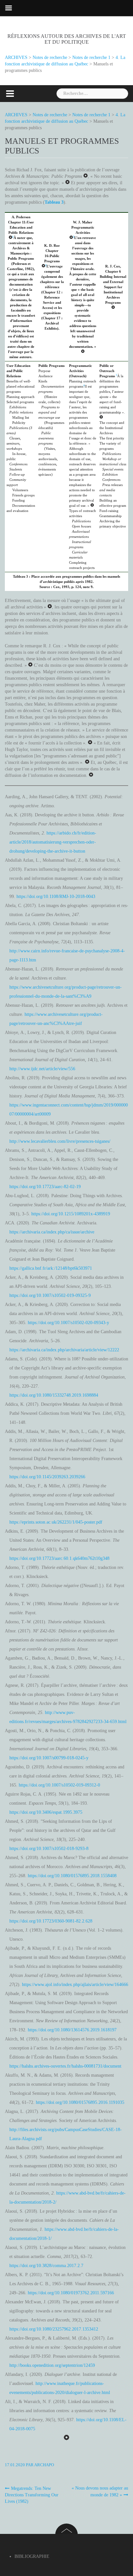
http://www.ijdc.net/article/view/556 (42, 1069)
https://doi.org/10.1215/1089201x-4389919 (71, 1214)
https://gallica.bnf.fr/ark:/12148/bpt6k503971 (51, 1268)
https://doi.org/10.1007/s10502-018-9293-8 (49, 1849)
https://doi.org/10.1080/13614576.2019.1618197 (72, 2030)
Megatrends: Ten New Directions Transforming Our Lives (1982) (32, 2495)
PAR (19, 2465)
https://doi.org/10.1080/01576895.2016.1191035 (80, 2102)
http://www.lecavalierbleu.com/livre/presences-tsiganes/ (60, 1141)
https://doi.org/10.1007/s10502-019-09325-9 (50, 1295)
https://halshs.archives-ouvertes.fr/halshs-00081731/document (65, 2066)
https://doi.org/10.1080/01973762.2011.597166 (71, 2293)
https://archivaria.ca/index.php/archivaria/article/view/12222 (64, 1350)
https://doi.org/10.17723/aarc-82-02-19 (45, 1187)
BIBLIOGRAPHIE (32, 2556)
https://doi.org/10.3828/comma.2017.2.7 (46, 2266)
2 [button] (46, 265)
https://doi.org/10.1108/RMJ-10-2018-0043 (56, 896)
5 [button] (117, 375)
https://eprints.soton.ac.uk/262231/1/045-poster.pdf (56, 1522)
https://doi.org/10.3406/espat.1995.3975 (46, 1812)
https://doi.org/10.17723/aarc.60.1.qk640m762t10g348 (59, 1558)
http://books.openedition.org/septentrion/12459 (52, 2365)
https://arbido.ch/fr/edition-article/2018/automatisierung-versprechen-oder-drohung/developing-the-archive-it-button (53, 842)
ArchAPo (44, 2465)
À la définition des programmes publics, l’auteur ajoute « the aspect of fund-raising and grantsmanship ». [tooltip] (112, 394)
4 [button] (84, 386)
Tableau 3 (54, 202)
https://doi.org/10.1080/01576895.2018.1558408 (72, 1876)
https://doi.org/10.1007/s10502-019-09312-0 (59, 1785)
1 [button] (13, 237)
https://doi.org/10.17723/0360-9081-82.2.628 (51, 1921)
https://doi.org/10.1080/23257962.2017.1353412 (54, 2329)
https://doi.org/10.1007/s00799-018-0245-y (49, 1758)
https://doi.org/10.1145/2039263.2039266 (47, 1477)
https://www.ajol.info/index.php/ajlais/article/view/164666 (75, 1985)
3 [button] (74, 237)
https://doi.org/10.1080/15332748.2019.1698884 (54, 1395)
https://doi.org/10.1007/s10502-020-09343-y (68, 1323)
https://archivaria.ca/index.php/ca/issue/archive (52, 1232)
